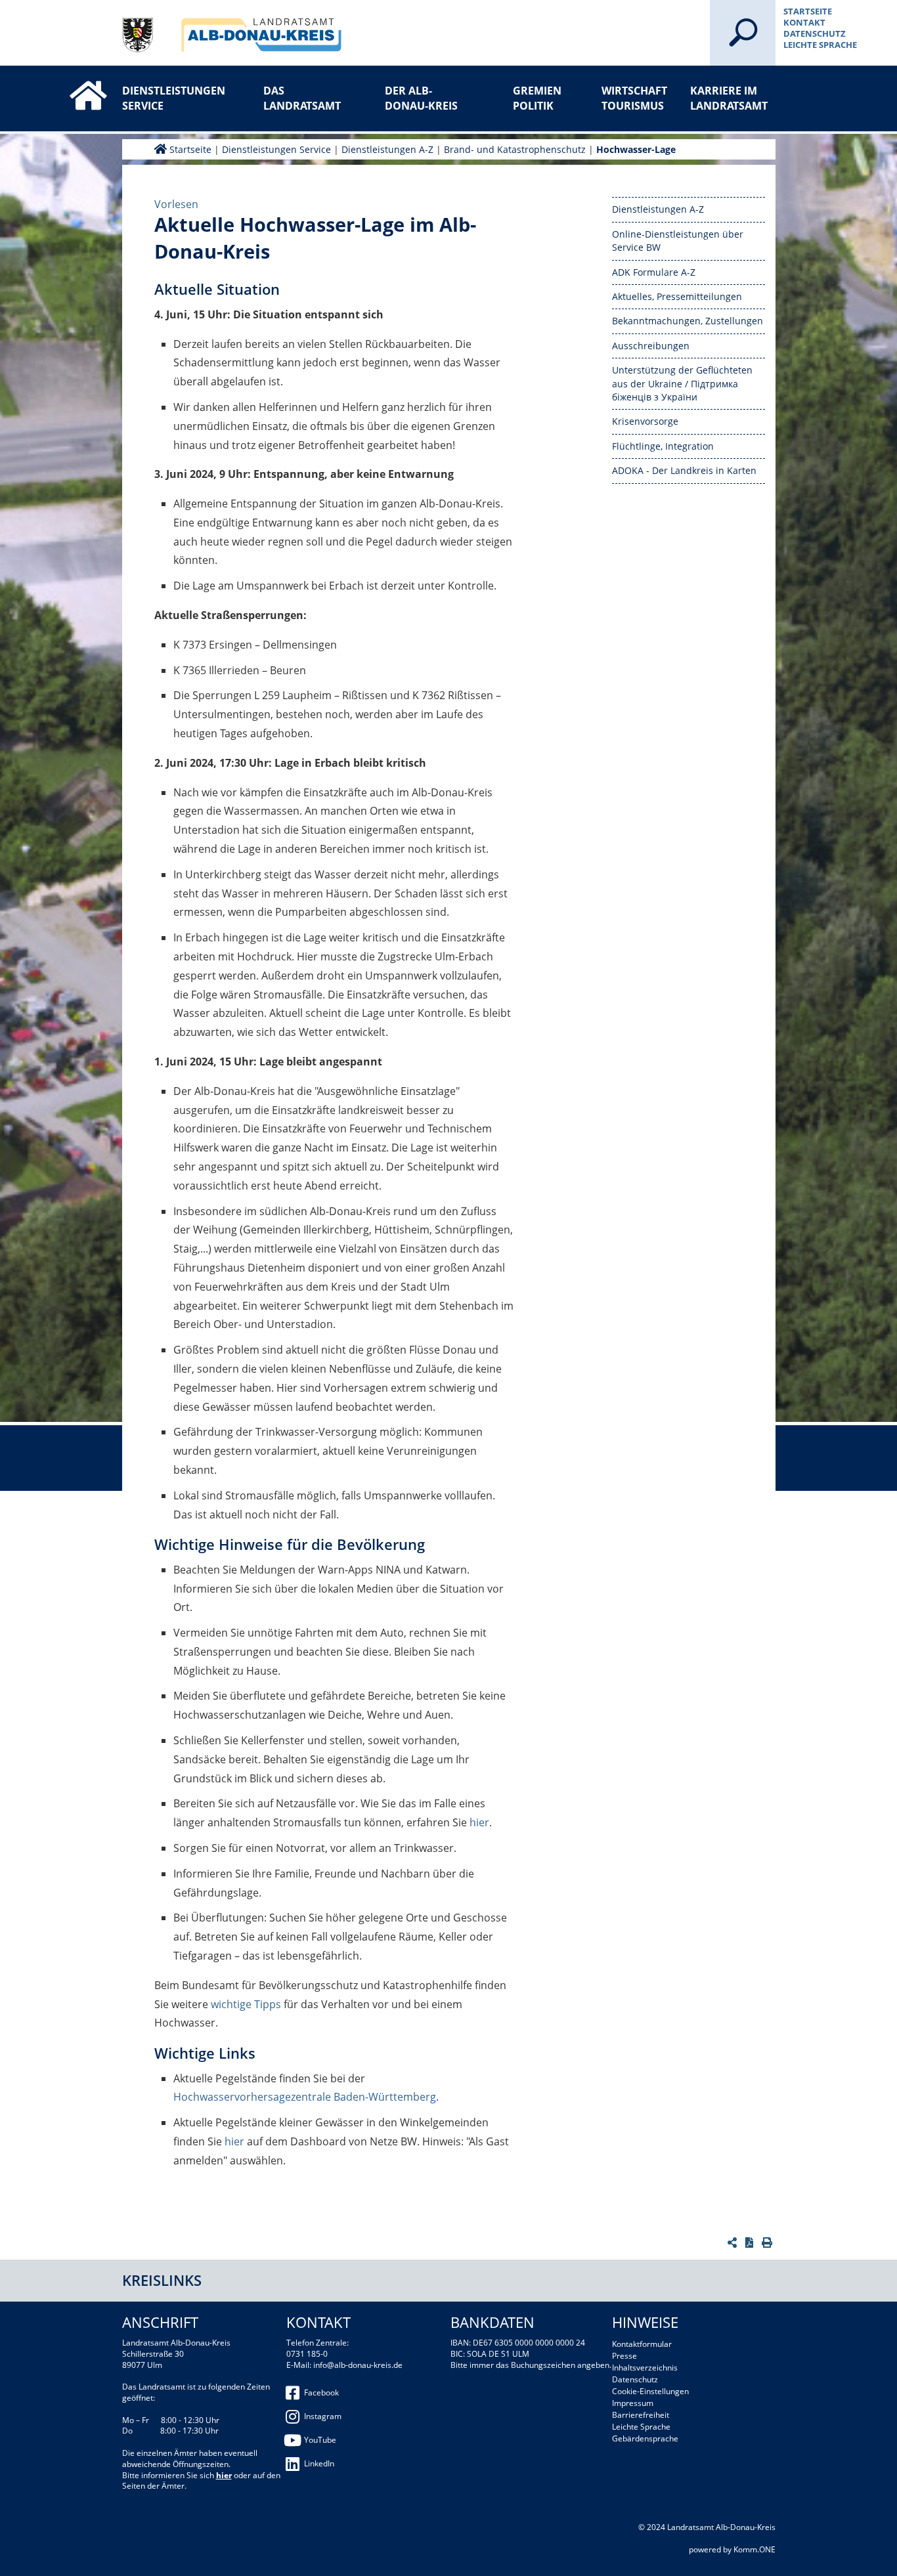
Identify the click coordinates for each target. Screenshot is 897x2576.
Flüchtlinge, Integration (663, 446)
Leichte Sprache (820, 45)
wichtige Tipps (246, 2004)
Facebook (321, 2393)
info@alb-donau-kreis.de (358, 2365)
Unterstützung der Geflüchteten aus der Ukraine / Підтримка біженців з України (682, 383)
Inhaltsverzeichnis (645, 2368)
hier (479, 1822)
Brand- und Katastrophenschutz (515, 149)
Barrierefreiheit (641, 2415)
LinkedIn (319, 2463)
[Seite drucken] (769, 2243)
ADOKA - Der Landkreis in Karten (684, 470)
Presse (624, 2356)
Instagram (323, 2416)
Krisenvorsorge (645, 421)
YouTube (320, 2440)
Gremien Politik (537, 98)
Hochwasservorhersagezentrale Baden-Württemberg (305, 2097)
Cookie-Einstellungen (650, 2391)
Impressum (633, 2403)
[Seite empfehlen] (734, 2243)
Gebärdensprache (645, 2438)
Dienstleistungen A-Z (387, 149)
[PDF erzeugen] (751, 2243)
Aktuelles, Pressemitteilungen (677, 296)
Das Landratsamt (302, 98)
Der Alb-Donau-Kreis (421, 98)
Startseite (808, 11)
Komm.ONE (755, 2549)
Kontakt (804, 22)
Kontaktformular (642, 2344)
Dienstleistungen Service (165, 98)
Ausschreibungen (651, 346)
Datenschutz (815, 33)
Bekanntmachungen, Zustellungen (688, 321)
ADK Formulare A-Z (654, 272)
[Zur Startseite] (75, 84)
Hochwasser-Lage (636, 149)
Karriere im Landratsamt (729, 98)
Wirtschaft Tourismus (634, 98)
